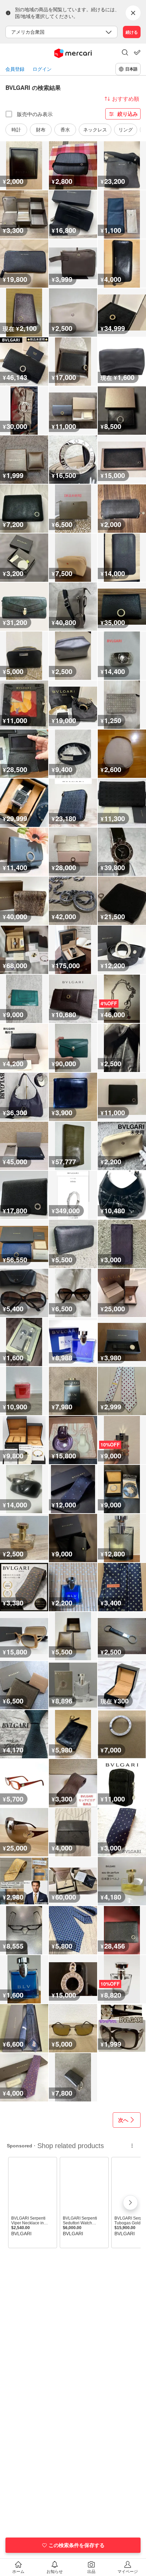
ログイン (42, 69)
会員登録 (15, 69)
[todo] (137, 52)
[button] (125, 53)
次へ (123, 2120)
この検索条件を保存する (77, 2545)
